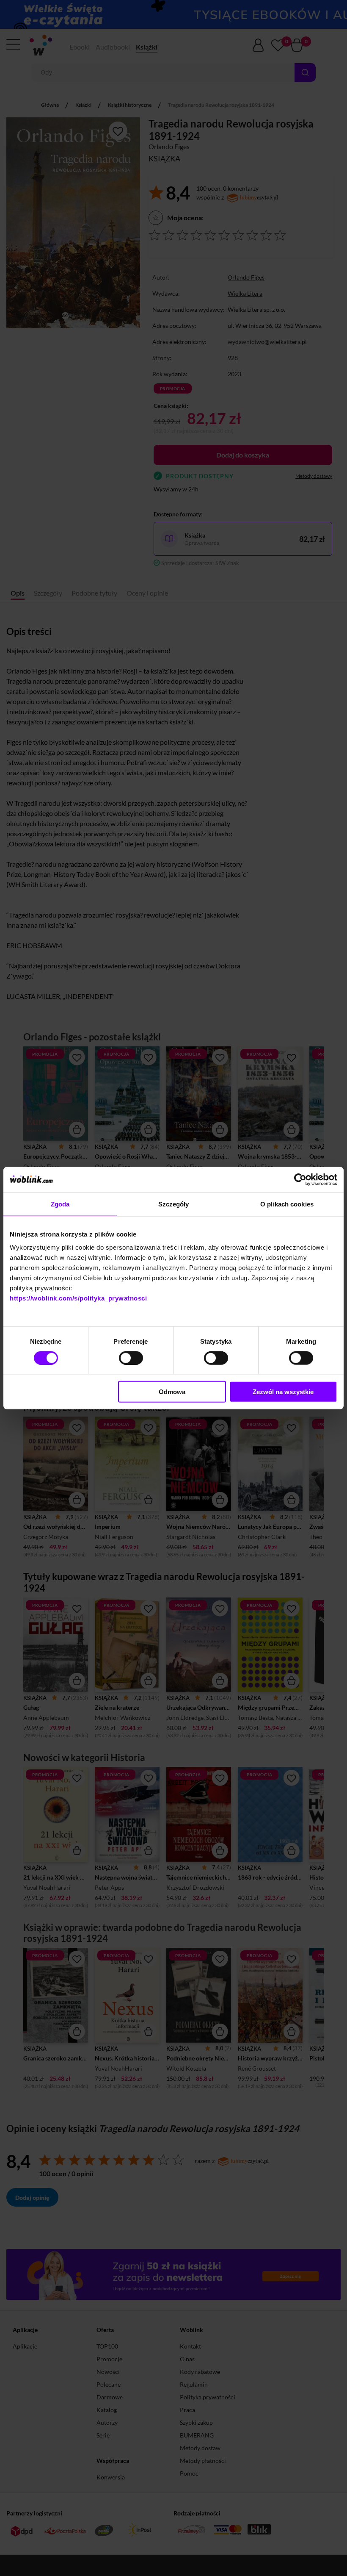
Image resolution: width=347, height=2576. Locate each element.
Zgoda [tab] (60, 1204)
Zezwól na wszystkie (283, 1392)
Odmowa (172, 1392)
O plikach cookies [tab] (287, 1204)
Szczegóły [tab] (174, 1204)
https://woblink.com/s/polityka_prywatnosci (78, 1298)
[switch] (131, 1358)
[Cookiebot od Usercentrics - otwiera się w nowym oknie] (300, 1179)
